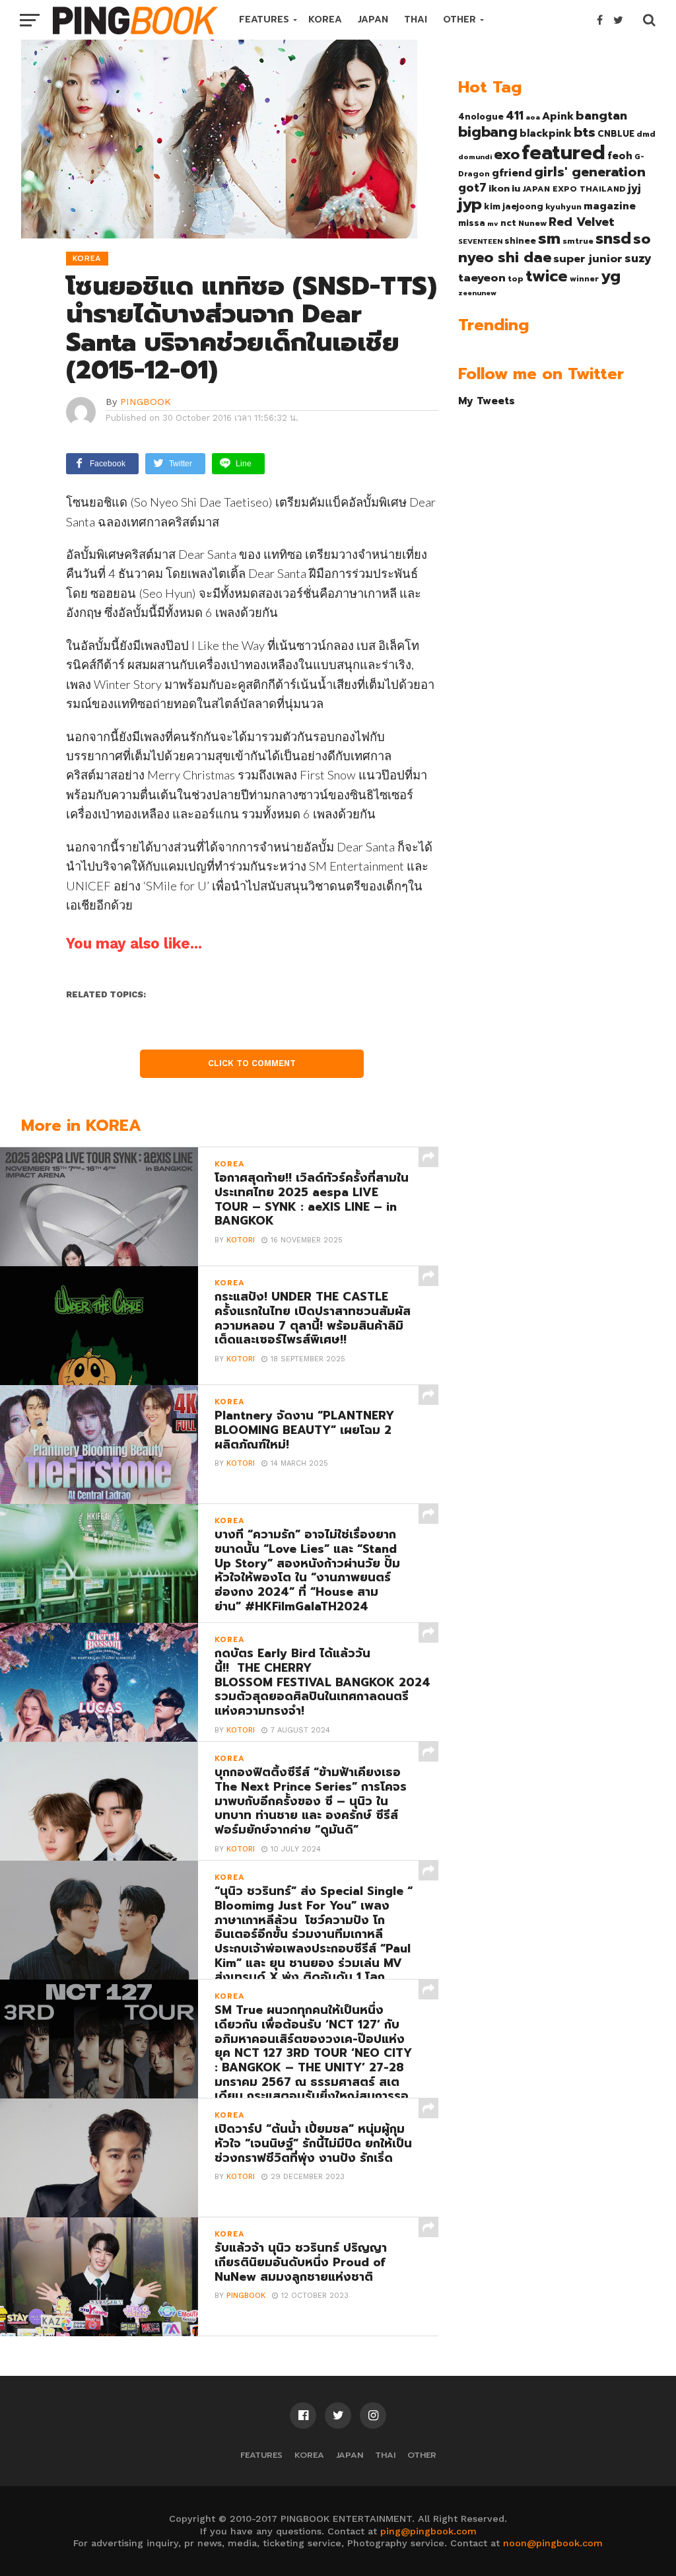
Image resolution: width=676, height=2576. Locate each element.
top (516, 279)
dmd (646, 134)
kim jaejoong (514, 206)
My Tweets (487, 401)
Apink (558, 116)
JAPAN (373, 19)
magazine (610, 206)
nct (508, 223)
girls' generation (590, 172)
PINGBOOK (146, 402)
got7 (472, 188)
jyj (634, 188)
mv (493, 223)
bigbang (488, 132)
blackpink (546, 133)
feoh (620, 156)
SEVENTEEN (480, 241)
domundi (475, 157)
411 (515, 116)
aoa (533, 117)
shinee (520, 241)
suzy (638, 258)
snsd (613, 239)
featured (563, 153)
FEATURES (264, 19)
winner (584, 279)
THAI (416, 19)
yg (611, 276)
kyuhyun (563, 207)
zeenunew (477, 293)
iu (516, 188)
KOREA (325, 19)
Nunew (532, 223)
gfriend (512, 173)
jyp (470, 204)
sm (549, 238)
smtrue (578, 241)
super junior (588, 259)
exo (507, 154)
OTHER (459, 19)
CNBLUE (616, 134)
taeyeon (482, 278)
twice (547, 276)
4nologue (481, 117)
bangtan (601, 116)
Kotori (241, 1240)
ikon (499, 188)
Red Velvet (582, 222)
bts (585, 132)
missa (472, 223)
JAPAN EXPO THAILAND (574, 189)
